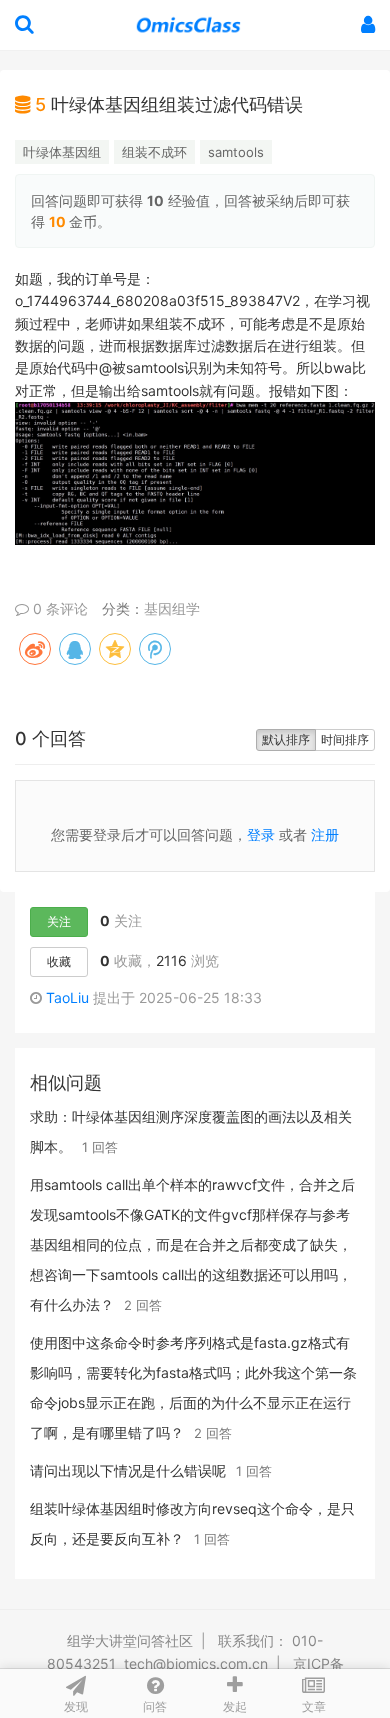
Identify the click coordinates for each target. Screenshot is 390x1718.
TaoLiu (67, 997)
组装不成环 (154, 152)
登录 (261, 834)
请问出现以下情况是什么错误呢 (128, 1470)
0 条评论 (58, 608)
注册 (325, 834)
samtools (236, 152)
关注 (59, 921)
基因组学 (172, 608)
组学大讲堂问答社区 (130, 1640)
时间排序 (345, 739)
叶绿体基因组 (62, 152)
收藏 (59, 961)
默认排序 (286, 739)
